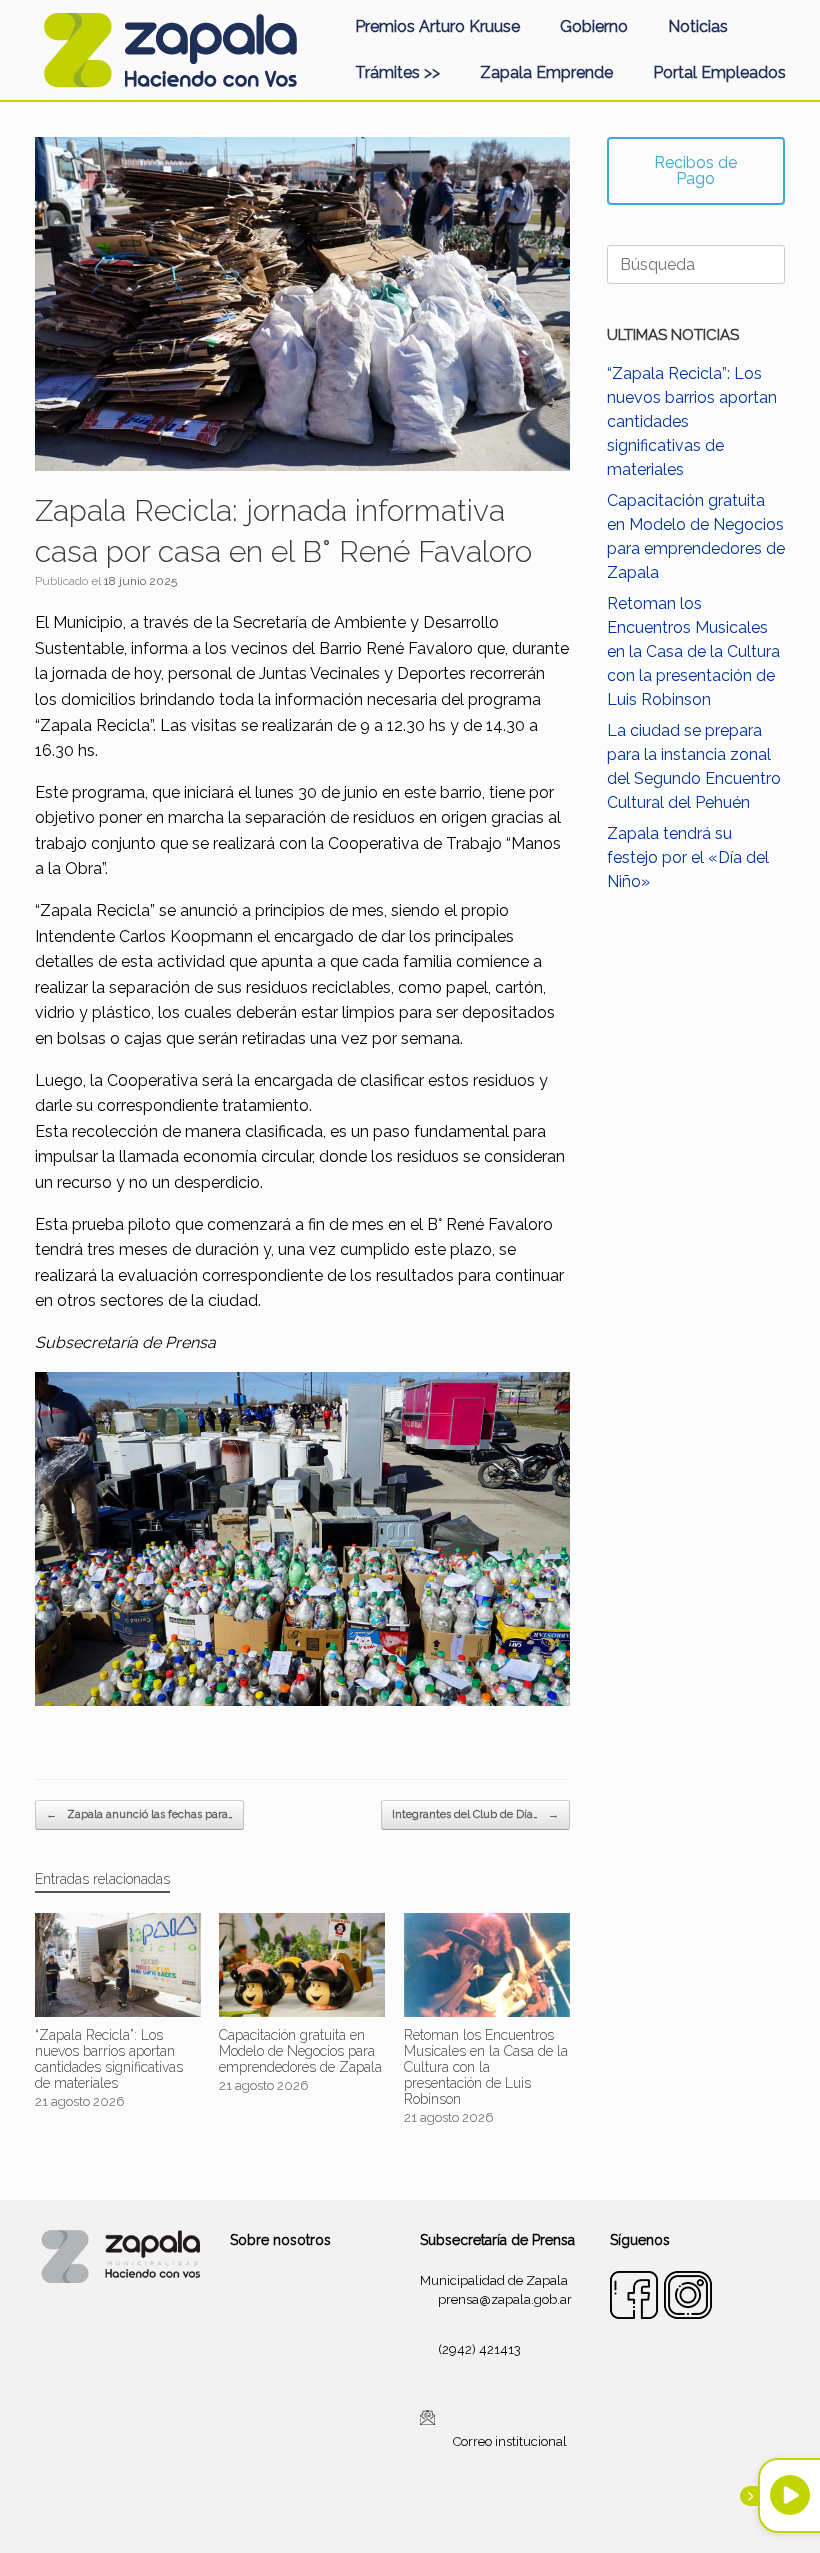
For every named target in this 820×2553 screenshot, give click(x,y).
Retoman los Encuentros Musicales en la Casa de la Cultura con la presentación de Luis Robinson (693, 651)
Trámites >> (397, 72)
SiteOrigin (434, 2514)
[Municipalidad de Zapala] (170, 50)
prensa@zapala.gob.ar (505, 2299)
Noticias (698, 26)
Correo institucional (510, 2440)
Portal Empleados (719, 72)
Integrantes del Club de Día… (475, 1814)
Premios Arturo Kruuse (437, 26)
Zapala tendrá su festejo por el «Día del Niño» (688, 857)
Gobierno (594, 26)
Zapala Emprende (546, 72)
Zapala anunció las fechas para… (139, 1814)
